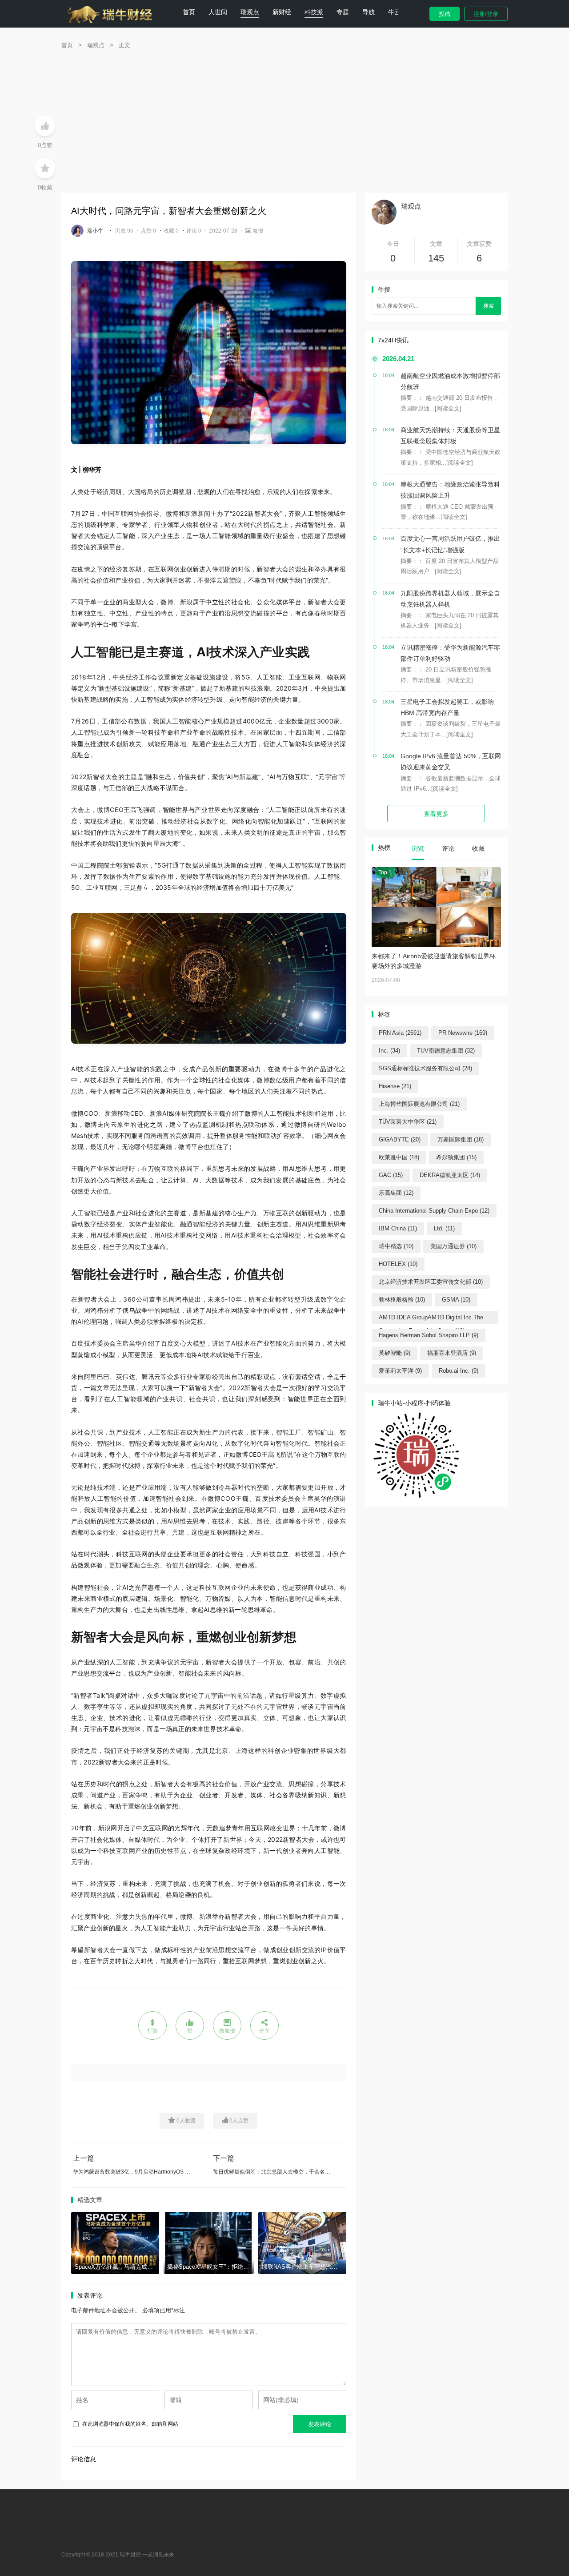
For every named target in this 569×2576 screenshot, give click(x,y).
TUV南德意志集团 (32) (446, 1051)
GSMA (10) (456, 1300)
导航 (369, 12)
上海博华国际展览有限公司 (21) (419, 1104)
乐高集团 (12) (396, 1193)
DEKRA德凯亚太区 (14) (450, 1175)
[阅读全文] (448, 408)
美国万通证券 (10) (453, 1246)
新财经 (282, 12)
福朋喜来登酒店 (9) (452, 1353)
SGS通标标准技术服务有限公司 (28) (425, 1068)
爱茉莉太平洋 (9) (400, 1371)
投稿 (445, 14)
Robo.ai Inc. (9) (459, 1371)
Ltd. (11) (444, 1228)
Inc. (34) (389, 1051)
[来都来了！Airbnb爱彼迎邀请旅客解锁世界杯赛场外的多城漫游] (436, 907)
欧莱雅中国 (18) (399, 1157)
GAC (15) (391, 1175)
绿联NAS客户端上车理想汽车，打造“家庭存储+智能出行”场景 (341, 2267)
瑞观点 (250, 12)
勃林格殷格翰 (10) (402, 1300)
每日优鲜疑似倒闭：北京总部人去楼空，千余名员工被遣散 (282, 2172)
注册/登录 (486, 14)
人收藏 (186, 2121)
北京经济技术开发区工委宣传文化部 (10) (431, 1282)
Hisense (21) (395, 1086)
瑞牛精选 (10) (396, 1246)
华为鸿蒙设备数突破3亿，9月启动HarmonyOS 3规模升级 (141, 2172)
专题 (343, 12)
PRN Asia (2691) (400, 1033)
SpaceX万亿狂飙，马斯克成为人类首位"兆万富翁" (139, 2267)
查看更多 (436, 814)
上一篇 (84, 2158)
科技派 (314, 12)
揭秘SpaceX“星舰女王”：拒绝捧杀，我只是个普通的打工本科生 (248, 2267)
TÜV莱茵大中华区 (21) (408, 1122)
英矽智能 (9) (395, 1353)
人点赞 (239, 2121)
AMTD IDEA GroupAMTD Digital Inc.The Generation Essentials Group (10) (431, 1319)
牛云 (394, 12)
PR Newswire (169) (463, 1033)
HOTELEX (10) (398, 1264)
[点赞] (45, 126)
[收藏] (45, 168)
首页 (189, 12)
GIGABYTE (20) (400, 1139)
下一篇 (224, 2158)
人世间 (218, 12)
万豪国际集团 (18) (461, 1139)
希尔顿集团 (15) (456, 1157)
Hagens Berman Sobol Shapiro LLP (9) (429, 1335)
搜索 (489, 306)
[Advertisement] (284, 126)
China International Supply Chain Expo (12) (434, 1211)
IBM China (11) (398, 1228)
